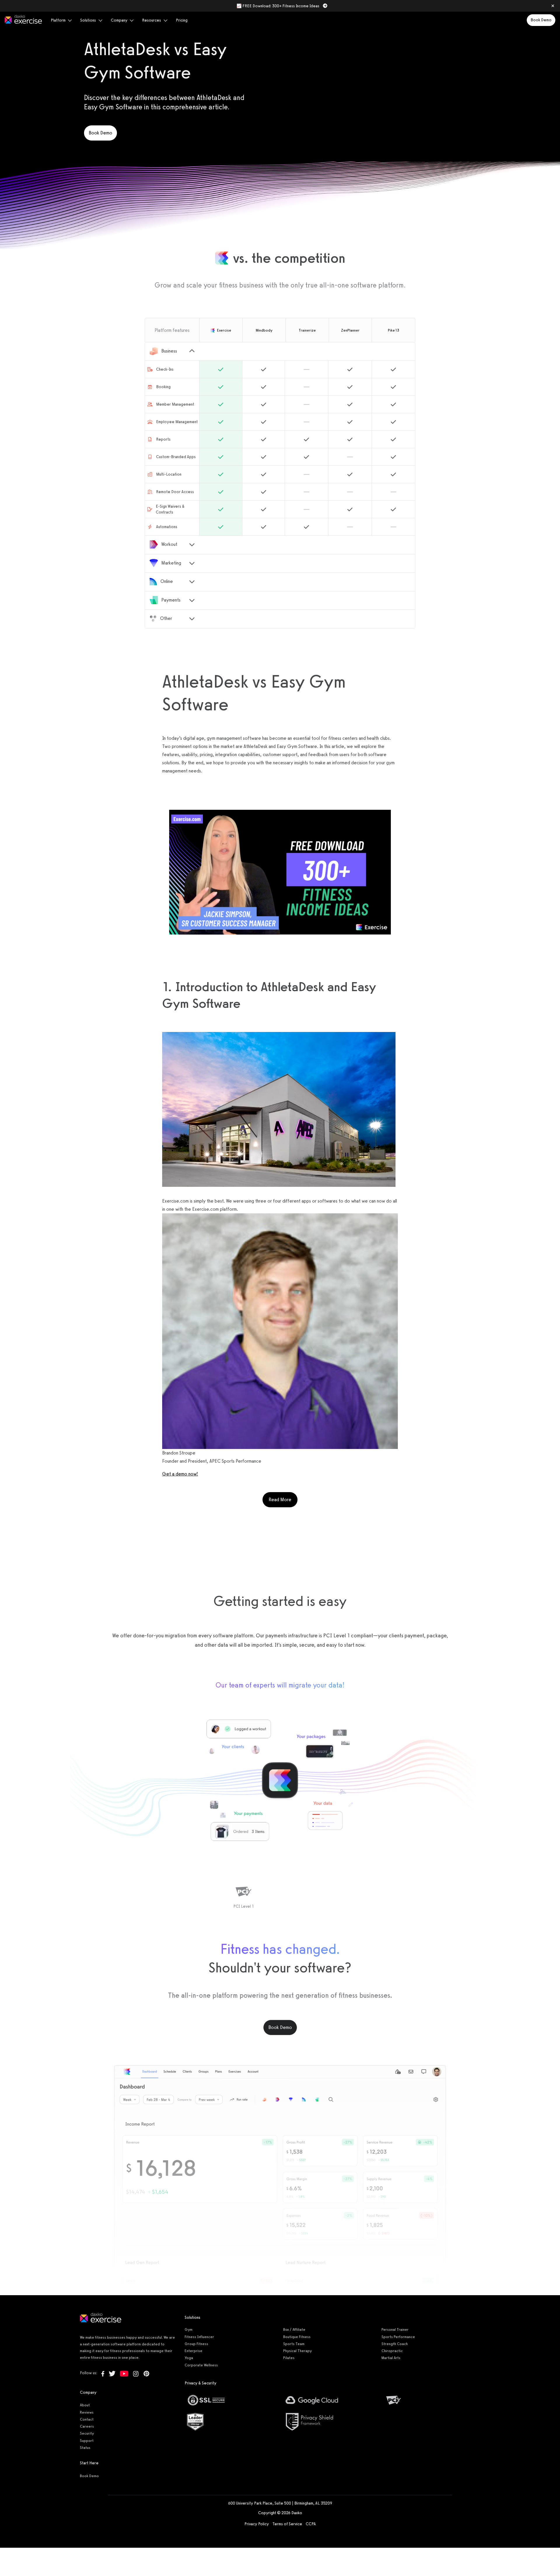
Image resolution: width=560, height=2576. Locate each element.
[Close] (553, 6)
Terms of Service (287, 2524)
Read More (283, 1499)
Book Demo (541, 20)
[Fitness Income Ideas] (280, 872)
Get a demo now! (180, 1474)
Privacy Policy (257, 2524)
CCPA (311, 2524)
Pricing (182, 20)
